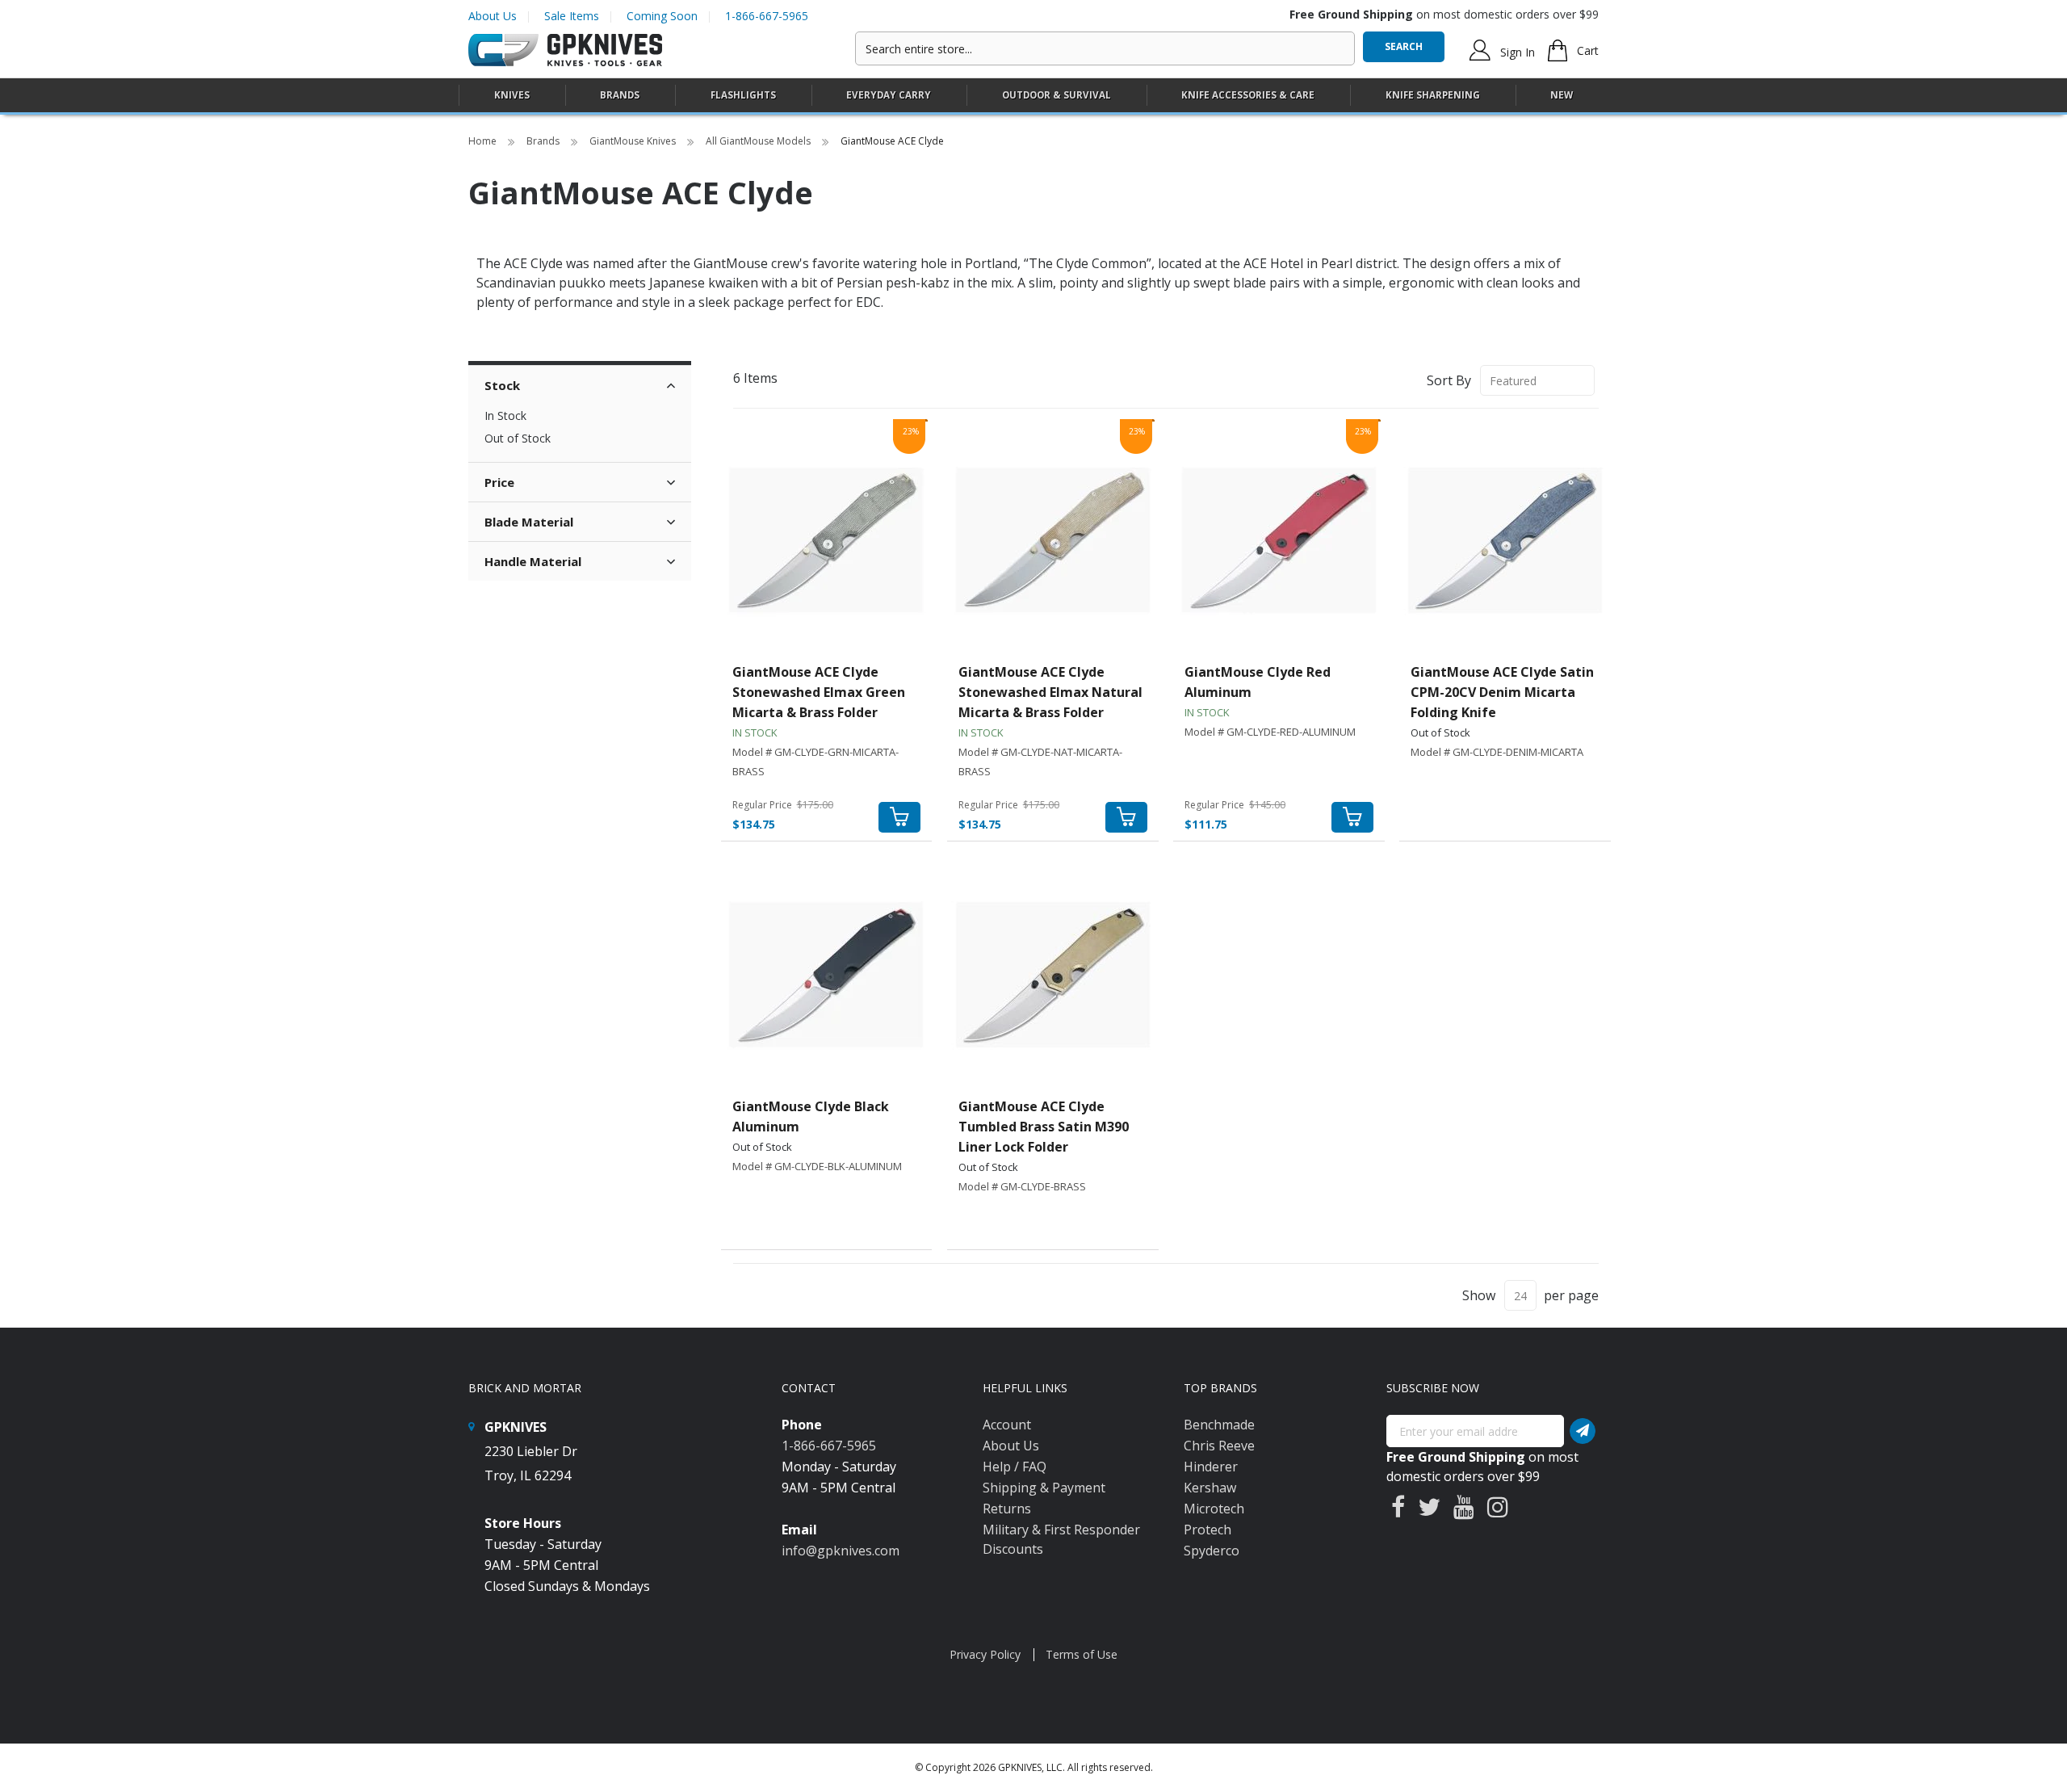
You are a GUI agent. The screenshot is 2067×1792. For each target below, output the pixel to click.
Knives (512, 95)
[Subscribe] (1583, 1431)
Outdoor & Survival (1057, 95)
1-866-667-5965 (767, 16)
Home (484, 141)
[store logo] (565, 50)
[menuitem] (512, 95)
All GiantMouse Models (759, 141)
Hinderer (1211, 1467)
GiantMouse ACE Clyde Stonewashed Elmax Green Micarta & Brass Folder (819, 692)
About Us (493, 16)
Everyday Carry (889, 95)
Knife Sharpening (1433, 95)
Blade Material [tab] (529, 522)
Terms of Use (1082, 1654)
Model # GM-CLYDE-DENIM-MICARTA (1497, 752)
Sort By (1449, 380)
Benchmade (1219, 1425)
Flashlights (743, 95)
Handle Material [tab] (533, 561)
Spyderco (1212, 1551)
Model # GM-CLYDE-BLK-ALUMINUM (817, 1166)
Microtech (1214, 1509)
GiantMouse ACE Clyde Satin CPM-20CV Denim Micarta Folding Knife (1502, 692)
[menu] (1033, 96)
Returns (1007, 1509)
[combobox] (1105, 48)
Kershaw (1210, 1488)
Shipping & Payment (1044, 1488)
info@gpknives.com (841, 1551)
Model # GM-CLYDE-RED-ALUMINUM (1270, 732)
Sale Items (572, 16)
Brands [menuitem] (620, 95)
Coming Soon (662, 16)
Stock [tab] (502, 385)
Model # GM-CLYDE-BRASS (1022, 1186)
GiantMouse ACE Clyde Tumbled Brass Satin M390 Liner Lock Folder (1044, 1127)
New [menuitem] (1562, 95)
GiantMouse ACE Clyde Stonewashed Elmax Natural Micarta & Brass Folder (1050, 692)
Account (1007, 1425)
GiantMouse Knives (634, 141)
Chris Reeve (1219, 1446)
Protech (1207, 1530)
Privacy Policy (985, 1654)
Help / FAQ (1015, 1467)
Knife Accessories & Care (1248, 95)
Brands (544, 141)
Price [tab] (499, 482)
